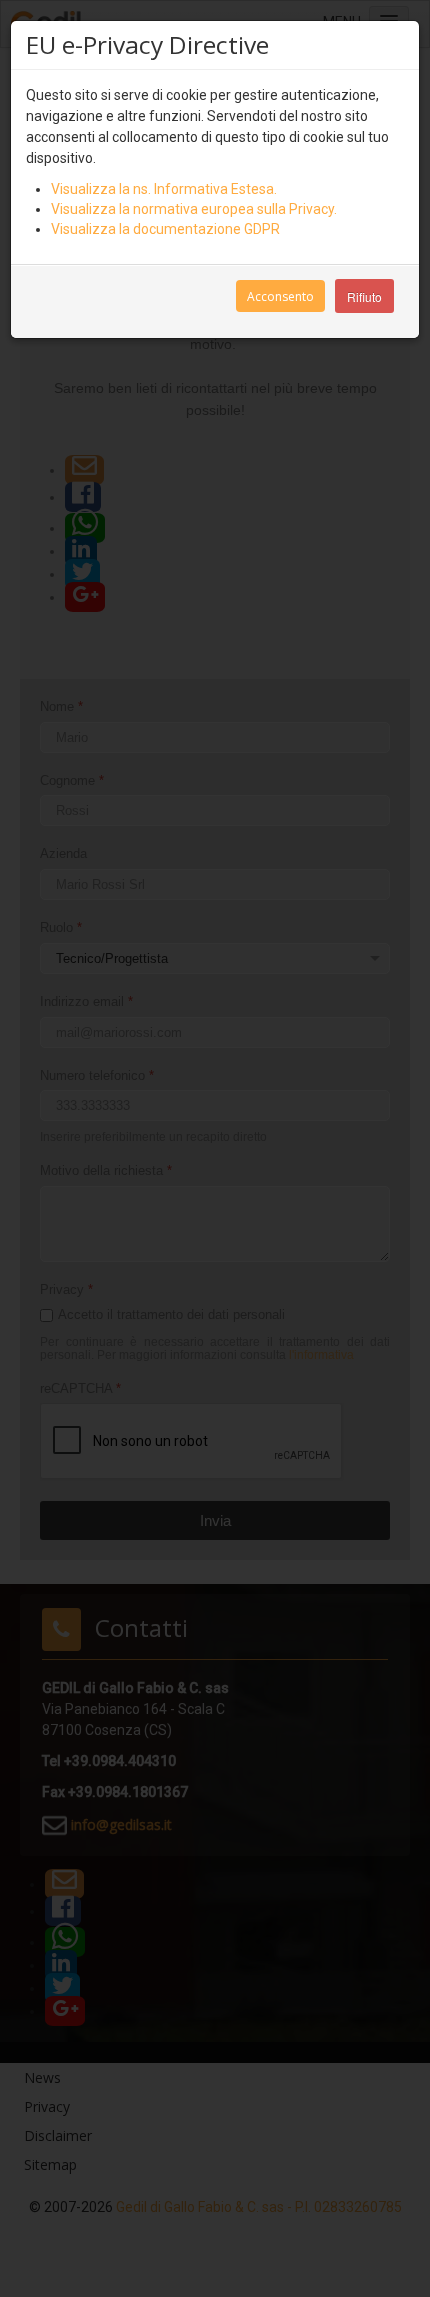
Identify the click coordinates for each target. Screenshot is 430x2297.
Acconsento (280, 296)
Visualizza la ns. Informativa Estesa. (164, 189)
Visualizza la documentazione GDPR (165, 229)
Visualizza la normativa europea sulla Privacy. (194, 209)
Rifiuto (364, 296)
